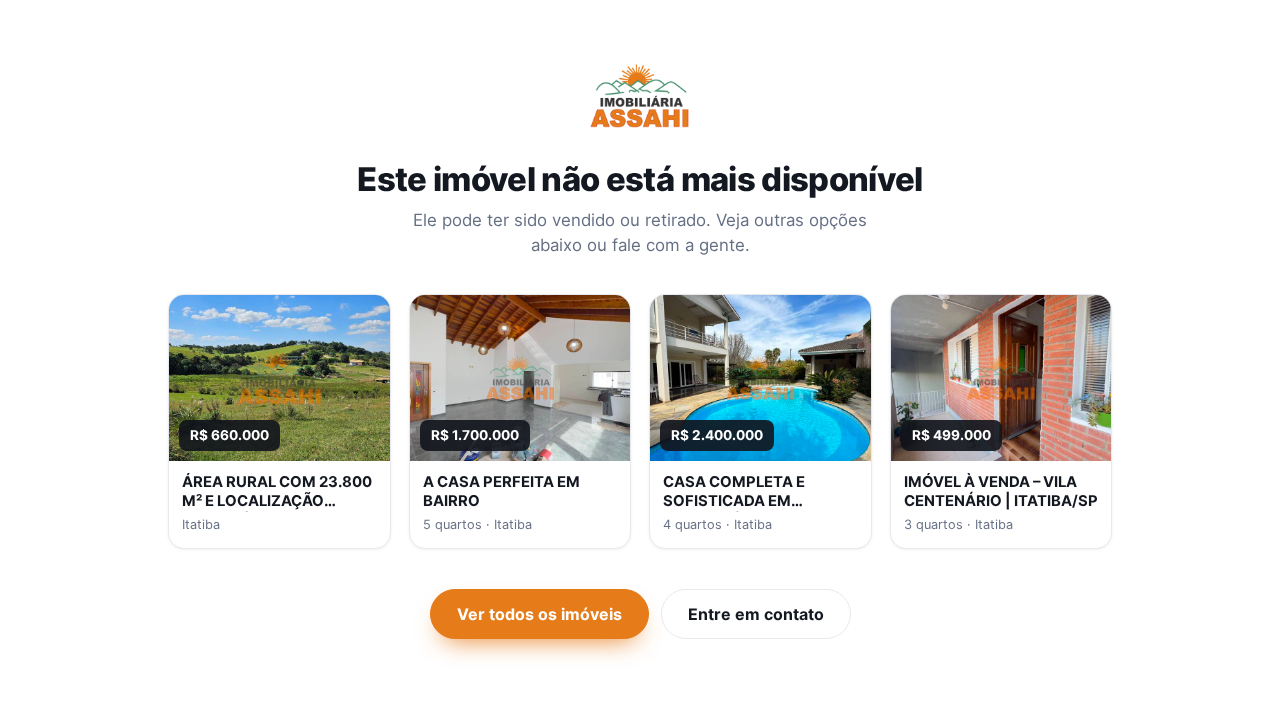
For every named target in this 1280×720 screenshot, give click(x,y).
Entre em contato (756, 614)
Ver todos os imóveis (539, 614)
